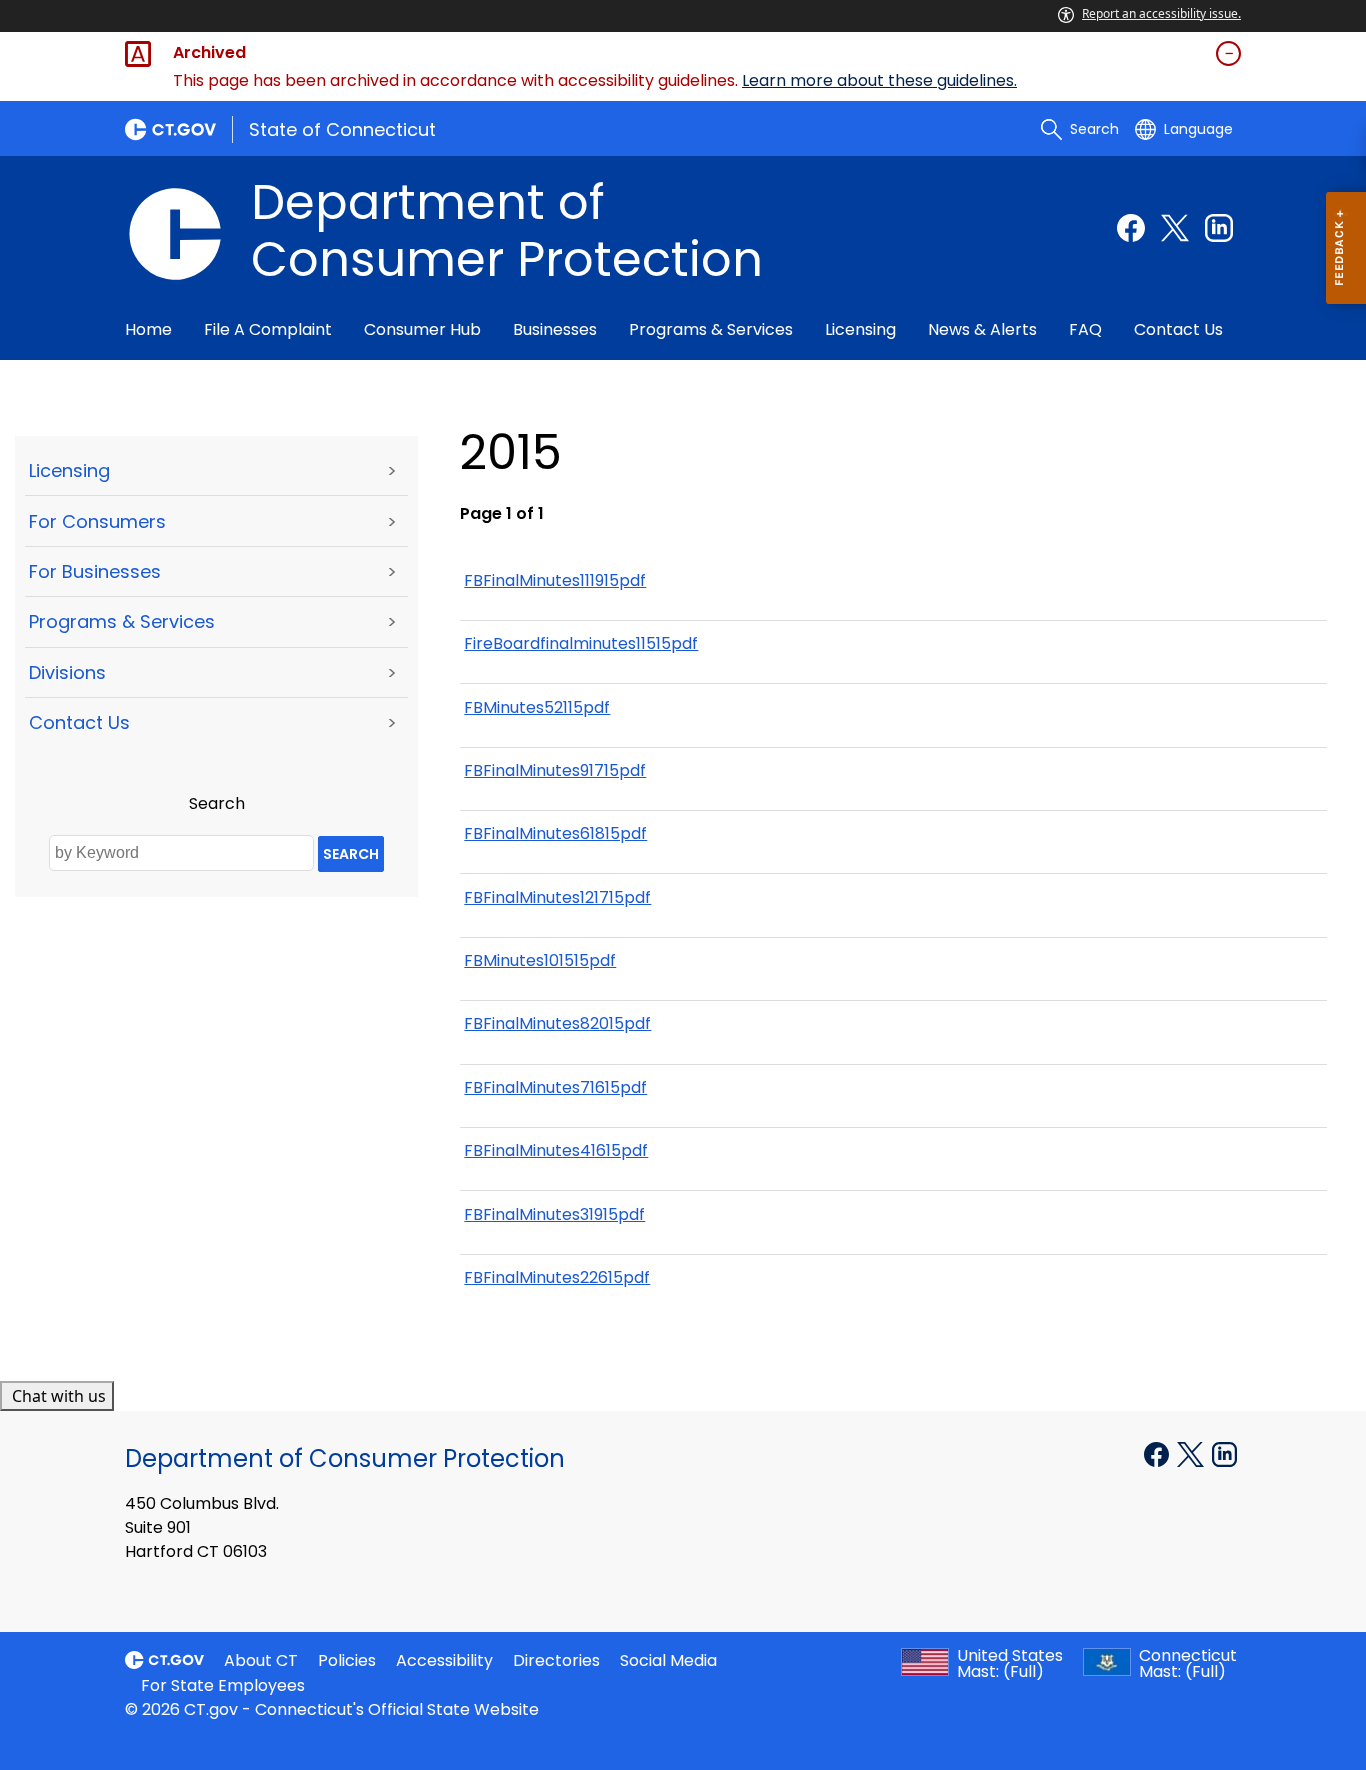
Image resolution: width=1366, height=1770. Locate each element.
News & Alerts (982, 329)
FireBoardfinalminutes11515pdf (581, 643)
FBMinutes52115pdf (537, 707)
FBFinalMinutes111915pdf (555, 580)
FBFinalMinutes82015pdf (557, 1023)
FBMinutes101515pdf (540, 960)
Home (148, 329)
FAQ (1085, 329)
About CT (261, 1660)
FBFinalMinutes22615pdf (557, 1277)
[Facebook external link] (1131, 228)
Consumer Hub (422, 329)
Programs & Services (711, 329)
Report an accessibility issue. (1161, 13)
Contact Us (1178, 329)
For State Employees (223, 1685)
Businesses (555, 329)
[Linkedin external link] (1219, 228)
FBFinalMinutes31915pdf (554, 1214)
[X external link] (1192, 1453)
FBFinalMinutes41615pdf (556, 1150)
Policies (347, 1660)
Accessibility (444, 1660)
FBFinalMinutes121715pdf (557, 897)
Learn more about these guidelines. (879, 80)
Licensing (860, 329)
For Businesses (95, 571)
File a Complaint (268, 329)
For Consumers (97, 521)
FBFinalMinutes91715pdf (555, 770)
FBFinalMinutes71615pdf (555, 1087)
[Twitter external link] (1175, 228)
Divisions (67, 672)
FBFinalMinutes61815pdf (555, 833)
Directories (556, 1660)
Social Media (668, 1660)
